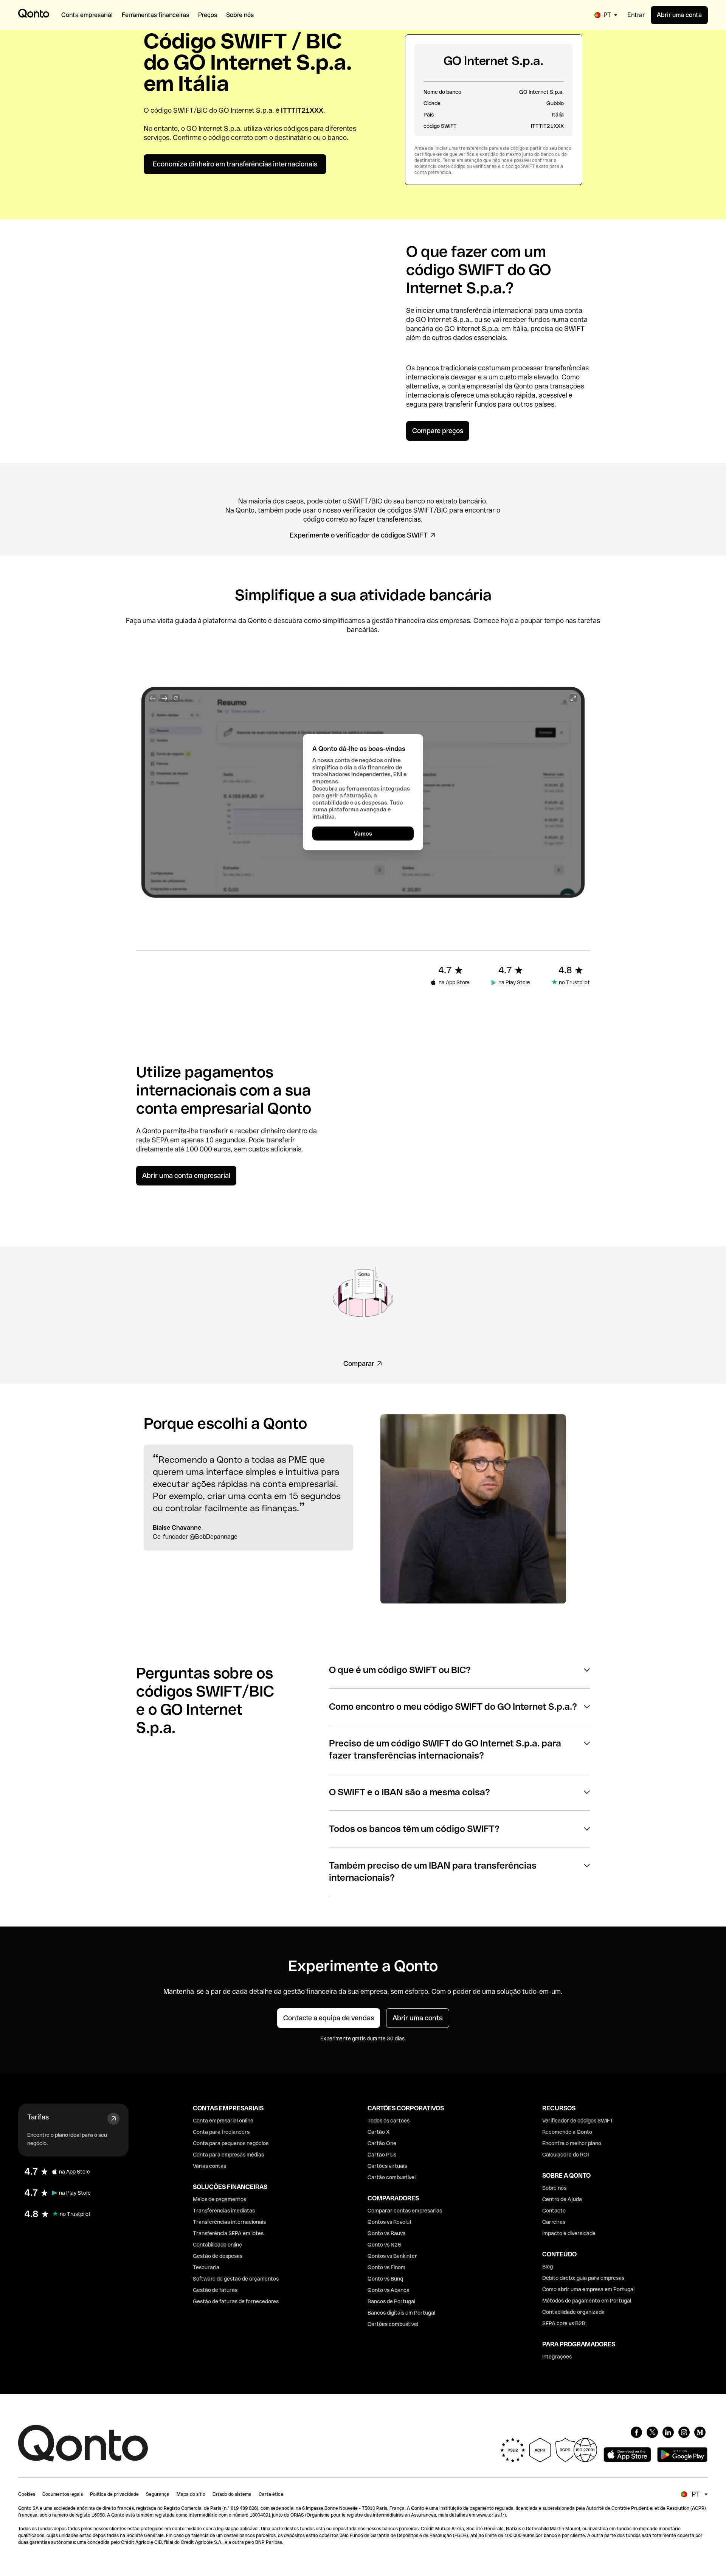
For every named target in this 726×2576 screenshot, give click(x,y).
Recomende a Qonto (567, 2132)
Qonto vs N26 (384, 2245)
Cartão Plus (382, 2155)
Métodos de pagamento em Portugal (587, 2301)
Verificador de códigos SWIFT (578, 2121)
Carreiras (554, 2222)
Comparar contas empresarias (405, 2211)
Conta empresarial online (223, 2121)
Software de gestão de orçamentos (236, 2279)
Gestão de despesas (218, 2256)
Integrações (557, 2357)
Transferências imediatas (224, 2211)
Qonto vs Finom (386, 2267)
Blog (548, 2267)
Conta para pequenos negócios (231, 2143)
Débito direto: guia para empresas (583, 2278)
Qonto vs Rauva (387, 2233)
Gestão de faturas (215, 2290)
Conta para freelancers (221, 2132)
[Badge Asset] (636, 2432)
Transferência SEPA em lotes (228, 2233)
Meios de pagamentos (220, 2199)
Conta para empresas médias (228, 2155)
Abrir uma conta (679, 15)
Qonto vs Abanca (389, 2290)
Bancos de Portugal (391, 2301)
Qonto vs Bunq (385, 2279)
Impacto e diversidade (569, 2233)
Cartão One (382, 2143)
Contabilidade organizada (573, 2312)
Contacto (554, 2211)
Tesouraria (206, 2267)
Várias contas (209, 2166)
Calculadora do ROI (565, 2155)
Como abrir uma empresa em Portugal (588, 2289)
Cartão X (379, 2132)
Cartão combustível (392, 2177)
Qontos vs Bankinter (392, 2256)
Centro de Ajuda (562, 2199)
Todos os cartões (389, 2121)
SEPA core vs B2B (564, 2323)
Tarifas (38, 2117)
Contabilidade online (217, 2245)
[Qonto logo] (34, 13)
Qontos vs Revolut (390, 2222)
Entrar (636, 15)
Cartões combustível (393, 2324)
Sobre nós (554, 2188)
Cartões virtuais (387, 2166)
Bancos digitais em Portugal (401, 2313)
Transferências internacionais (229, 2222)
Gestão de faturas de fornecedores (236, 2301)
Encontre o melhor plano (572, 2143)
